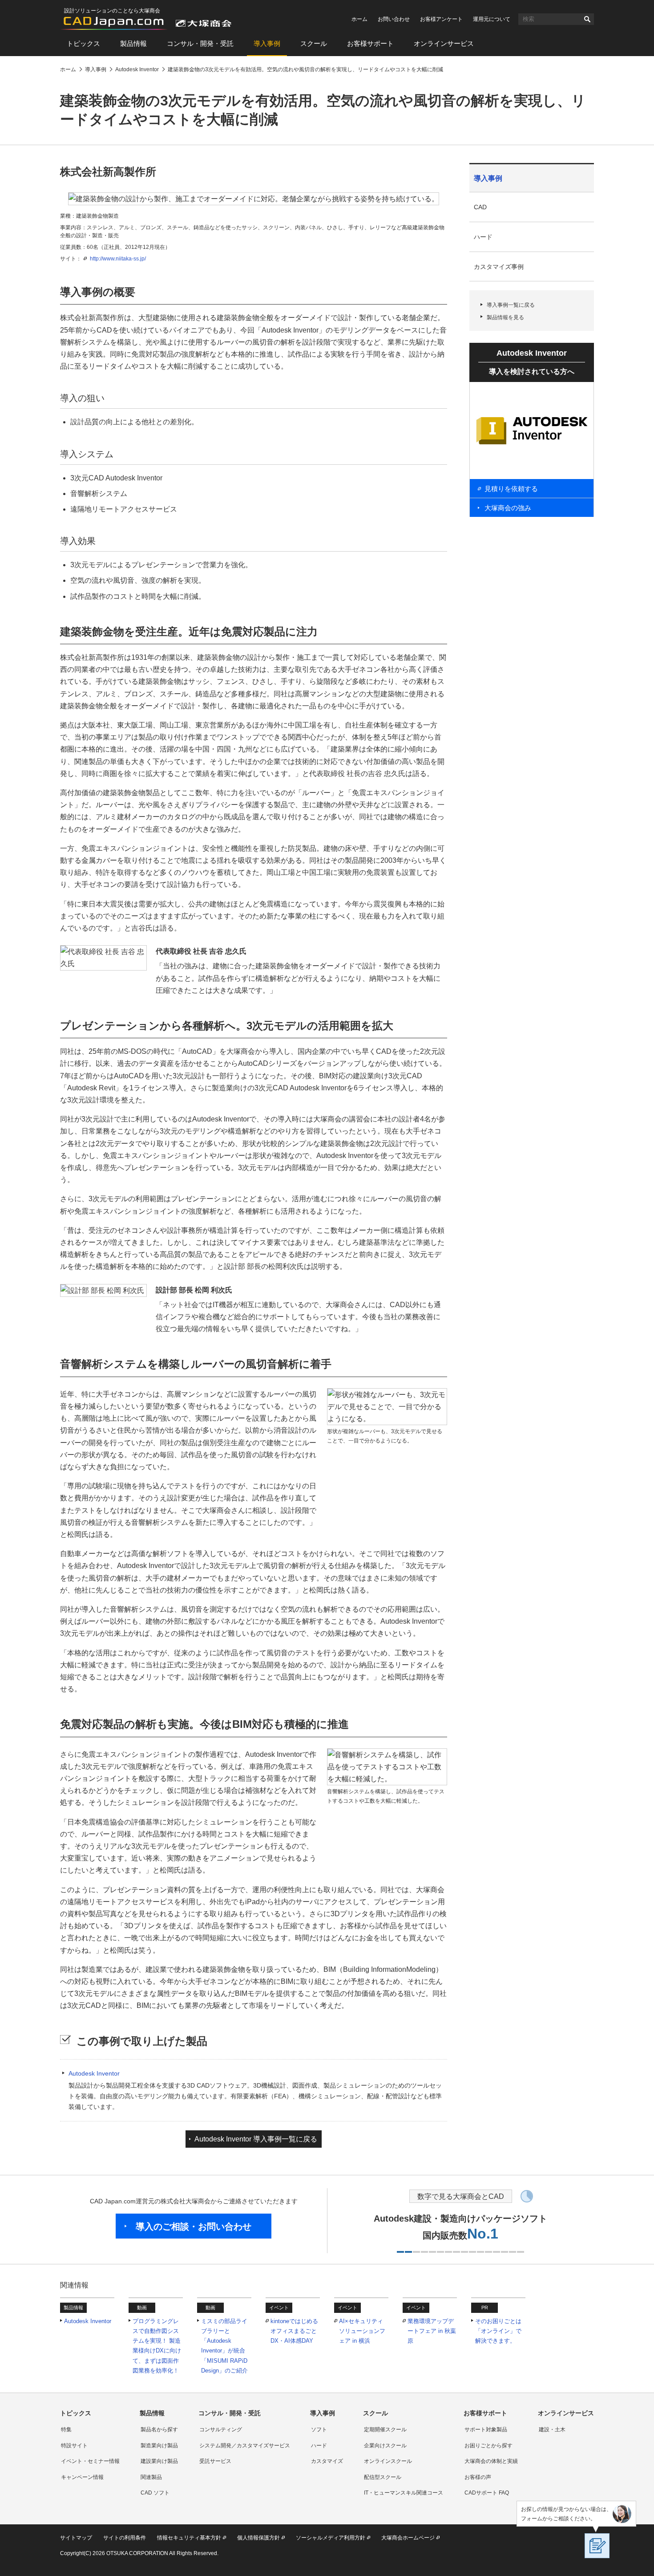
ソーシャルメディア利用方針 (331, 2538)
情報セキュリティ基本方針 (189, 2538)
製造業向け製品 (159, 2446)
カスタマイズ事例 (499, 267)
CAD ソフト (155, 2493)
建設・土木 (552, 2430)
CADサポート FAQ (487, 2493)
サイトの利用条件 (125, 2538)
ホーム (359, 19)
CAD (480, 207)
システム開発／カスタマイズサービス (245, 2446)
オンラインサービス (444, 43)
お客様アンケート (441, 19)
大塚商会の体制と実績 (491, 2461)
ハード (483, 237)
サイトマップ (76, 2538)
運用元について (492, 19)
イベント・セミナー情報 (90, 2461)
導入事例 (267, 43)
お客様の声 (478, 2477)
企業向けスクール (385, 2446)
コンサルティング (221, 2430)
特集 (66, 2430)
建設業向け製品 (159, 2461)
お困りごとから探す (488, 2446)
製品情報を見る (505, 317)
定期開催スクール (385, 2430)
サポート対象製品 (486, 2430)
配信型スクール (383, 2477)
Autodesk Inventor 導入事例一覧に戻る (256, 2139)
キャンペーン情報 (82, 2477)
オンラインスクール (388, 2461)
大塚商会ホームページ (408, 2538)
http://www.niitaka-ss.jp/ (118, 259)
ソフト (319, 2430)
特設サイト (74, 2446)
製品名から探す (159, 2430)
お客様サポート (370, 43)
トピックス (83, 43)
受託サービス (215, 2461)
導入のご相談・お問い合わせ (194, 2227)
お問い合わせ (394, 19)
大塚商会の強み (508, 508)
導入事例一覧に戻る (511, 305)
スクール (314, 43)
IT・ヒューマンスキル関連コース (404, 2493)
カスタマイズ (327, 2461)
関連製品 (151, 2477)
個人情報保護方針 (258, 2538)
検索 (587, 19)
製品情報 (133, 43)
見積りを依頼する (511, 489)
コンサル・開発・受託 (200, 43)
